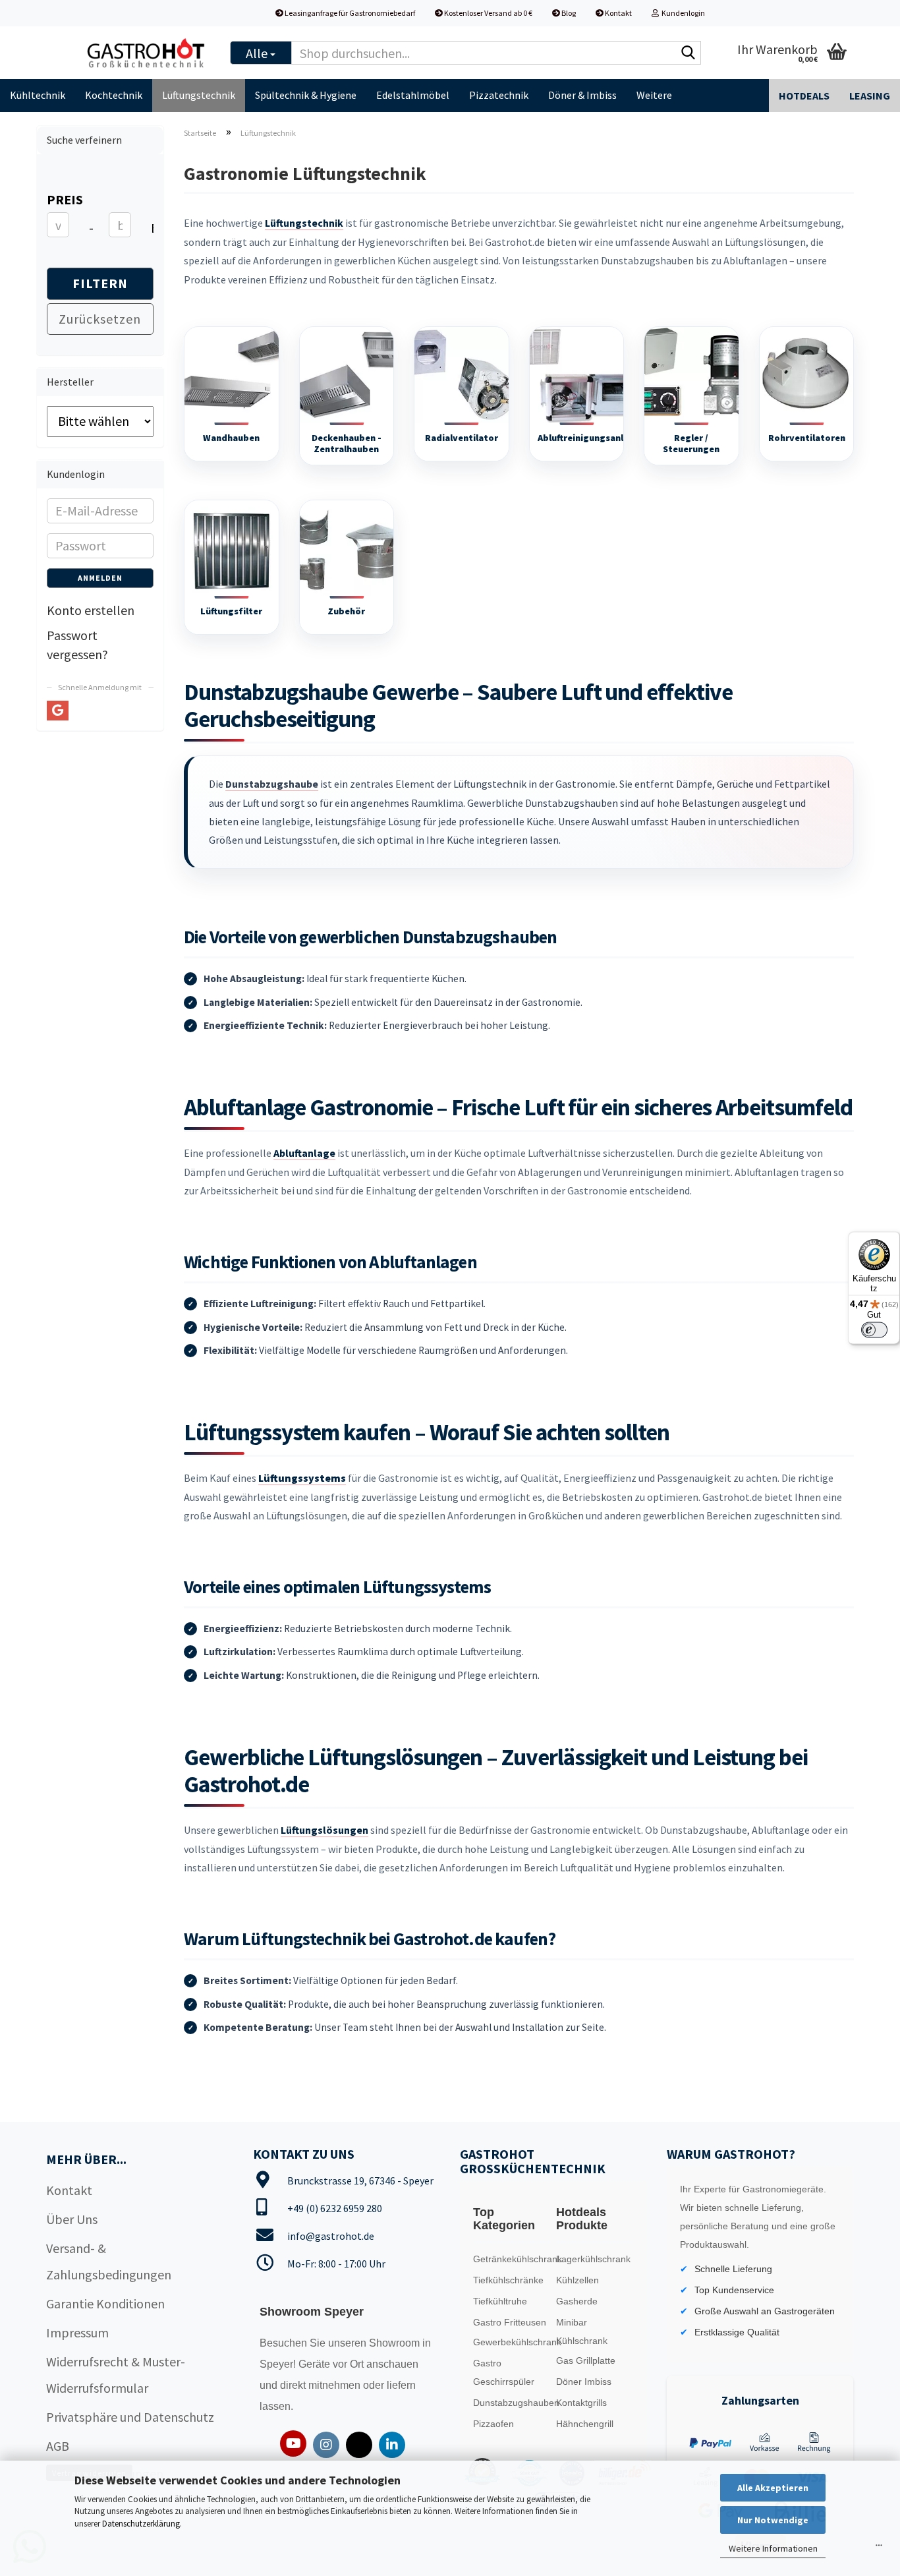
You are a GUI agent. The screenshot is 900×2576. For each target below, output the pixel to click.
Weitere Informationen (773, 2548)
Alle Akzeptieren (773, 2488)
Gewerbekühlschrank (512, 2342)
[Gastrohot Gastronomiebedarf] (146, 53)
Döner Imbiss (584, 2382)
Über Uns (72, 2219)
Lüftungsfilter (231, 611)
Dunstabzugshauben (512, 2403)
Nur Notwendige (773, 2520)
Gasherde (577, 2301)
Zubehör (346, 611)
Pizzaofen (493, 2424)
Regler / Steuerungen (691, 444)
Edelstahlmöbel (413, 95)
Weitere (654, 95)
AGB (58, 2446)
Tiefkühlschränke (508, 2280)
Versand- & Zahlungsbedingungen (109, 2261)
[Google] (58, 711)
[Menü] (879, 2548)
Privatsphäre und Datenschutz (130, 2417)
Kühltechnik (38, 95)
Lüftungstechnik (199, 95)
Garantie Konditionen (105, 2303)
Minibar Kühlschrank (582, 2331)
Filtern (100, 283)
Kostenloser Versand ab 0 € (488, 13)
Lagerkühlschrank (593, 2259)
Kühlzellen (577, 2280)
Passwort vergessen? (77, 645)
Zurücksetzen (100, 319)
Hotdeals (804, 96)
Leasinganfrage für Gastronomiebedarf (349, 13)
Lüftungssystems (302, 1478)
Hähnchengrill (585, 2424)
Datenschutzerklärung (141, 2524)
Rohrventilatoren (807, 438)
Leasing (870, 96)
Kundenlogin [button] (682, 13)
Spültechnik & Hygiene (306, 95)
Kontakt (618, 13)
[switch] (874, 1330)
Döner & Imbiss (582, 95)
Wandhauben (231, 438)
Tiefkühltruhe (500, 2301)
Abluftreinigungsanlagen (591, 438)
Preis (65, 199)
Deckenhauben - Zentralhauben (347, 444)
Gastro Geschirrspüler (504, 2372)
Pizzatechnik (499, 95)
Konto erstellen (91, 610)
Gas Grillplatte (586, 2360)
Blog (568, 13)
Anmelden (100, 578)
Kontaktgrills (581, 2403)
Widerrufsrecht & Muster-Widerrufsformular (116, 2375)
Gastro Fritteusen (510, 2322)
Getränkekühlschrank (512, 2259)
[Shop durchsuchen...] (689, 53)
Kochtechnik (114, 95)
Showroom (396, 2343)
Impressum (77, 2332)
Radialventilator (462, 438)
